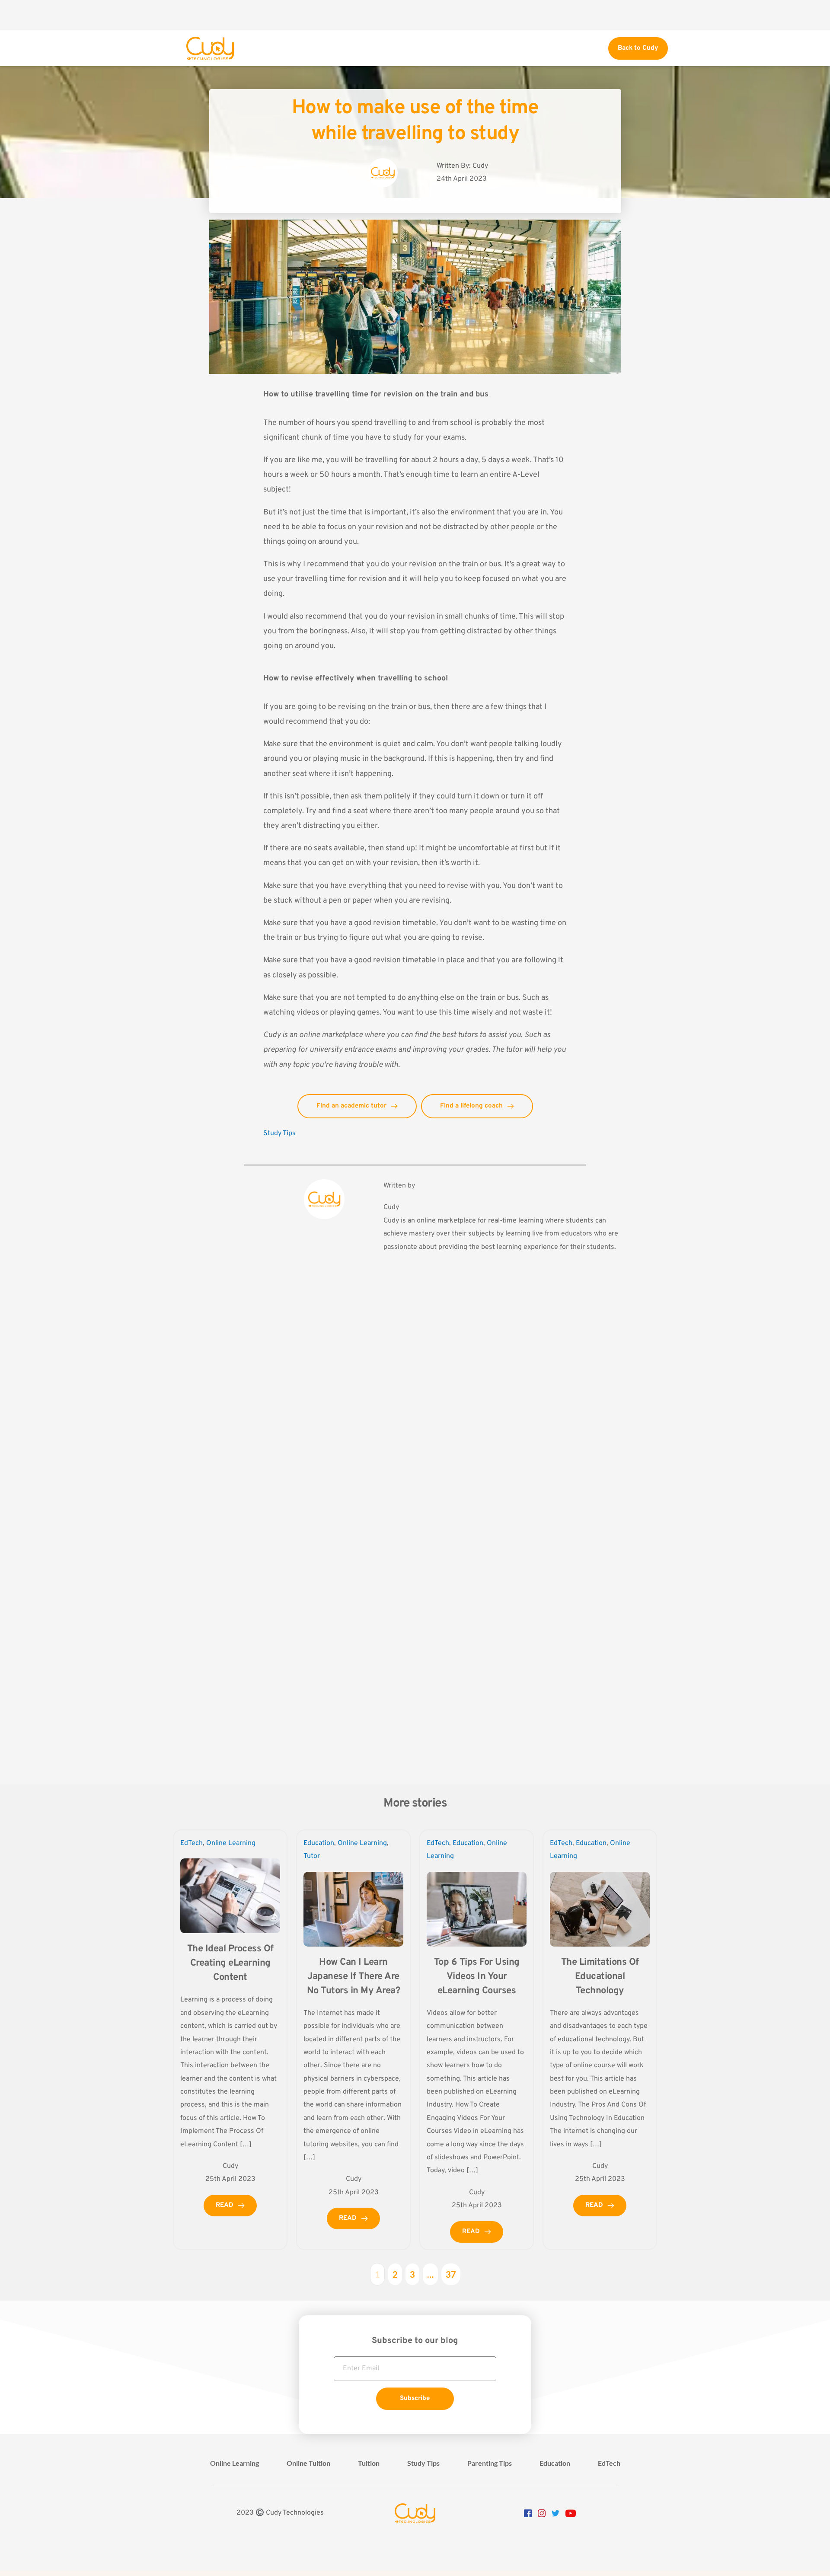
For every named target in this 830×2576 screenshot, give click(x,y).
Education (319, 1843)
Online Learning (231, 1843)
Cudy (273, 1035)
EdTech (192, 1843)
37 (451, 2274)
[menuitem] (235, 2463)
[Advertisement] (415, 15)
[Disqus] (415, 1411)
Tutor (312, 1856)
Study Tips (279, 1133)
